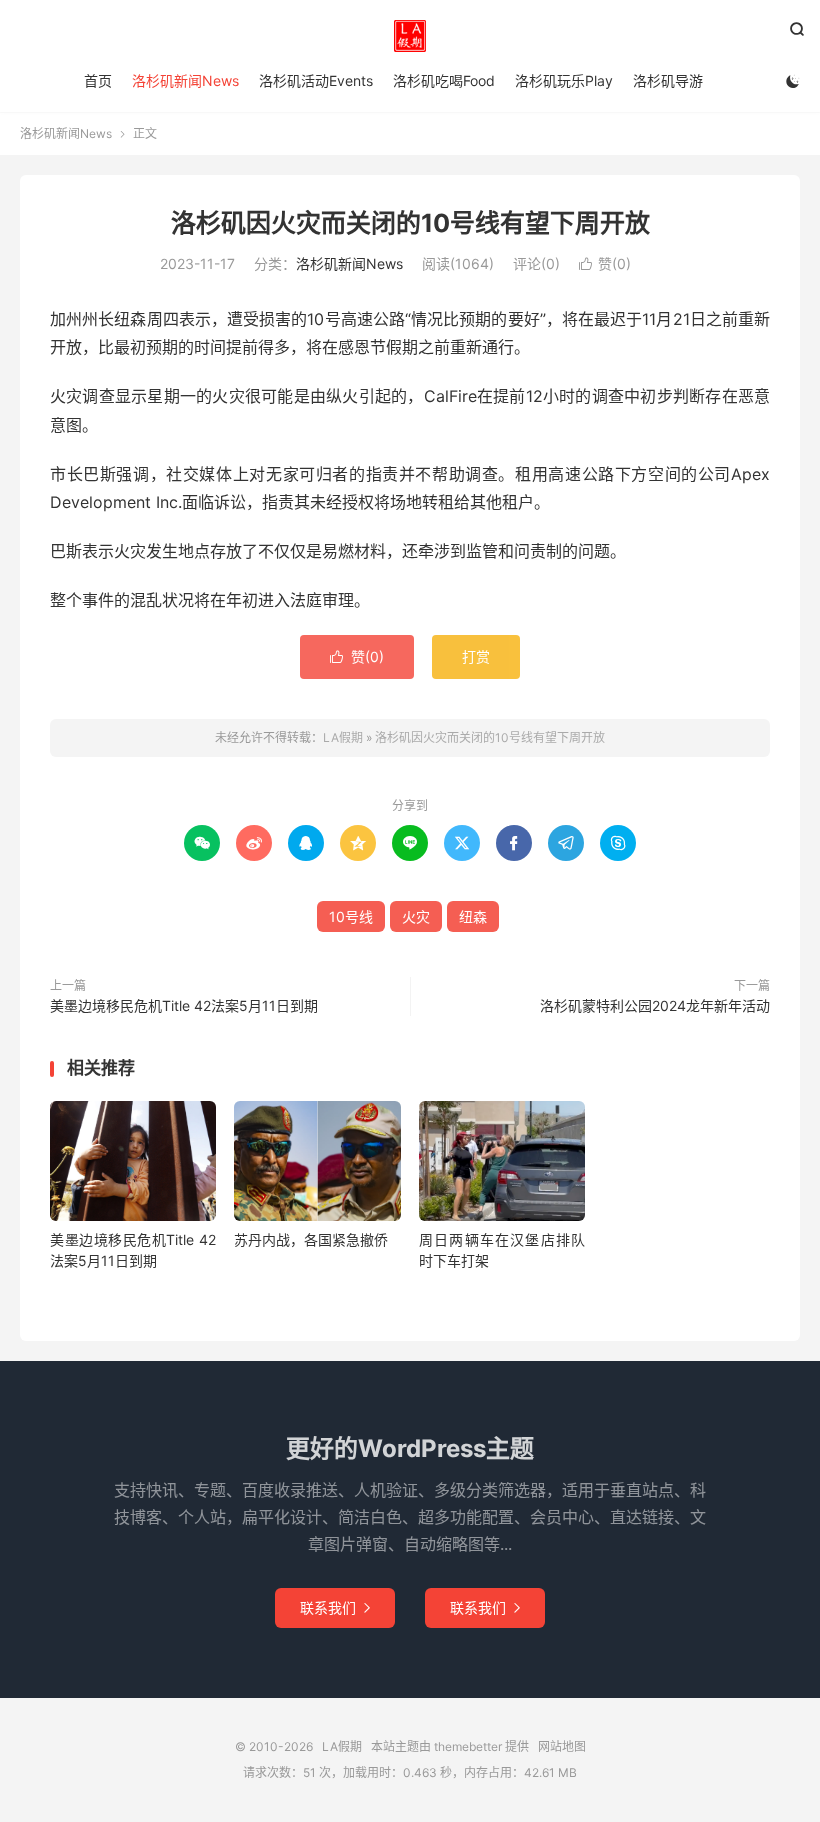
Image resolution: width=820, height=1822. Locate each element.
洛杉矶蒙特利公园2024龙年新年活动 (655, 1005)
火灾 (416, 916)
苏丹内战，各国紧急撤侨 (311, 1239)
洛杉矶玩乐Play (564, 80)
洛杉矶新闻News (185, 80)
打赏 (476, 656)
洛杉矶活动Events (316, 80)
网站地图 (562, 1746)
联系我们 (335, 1607)
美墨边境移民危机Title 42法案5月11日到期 (184, 1005)
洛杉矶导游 (668, 80)
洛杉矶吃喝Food (444, 80)
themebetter (468, 1746)
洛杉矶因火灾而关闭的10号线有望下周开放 (410, 223)
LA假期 (410, 36)
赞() (605, 263)
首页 (98, 80)
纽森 (473, 916)
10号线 (351, 916)
